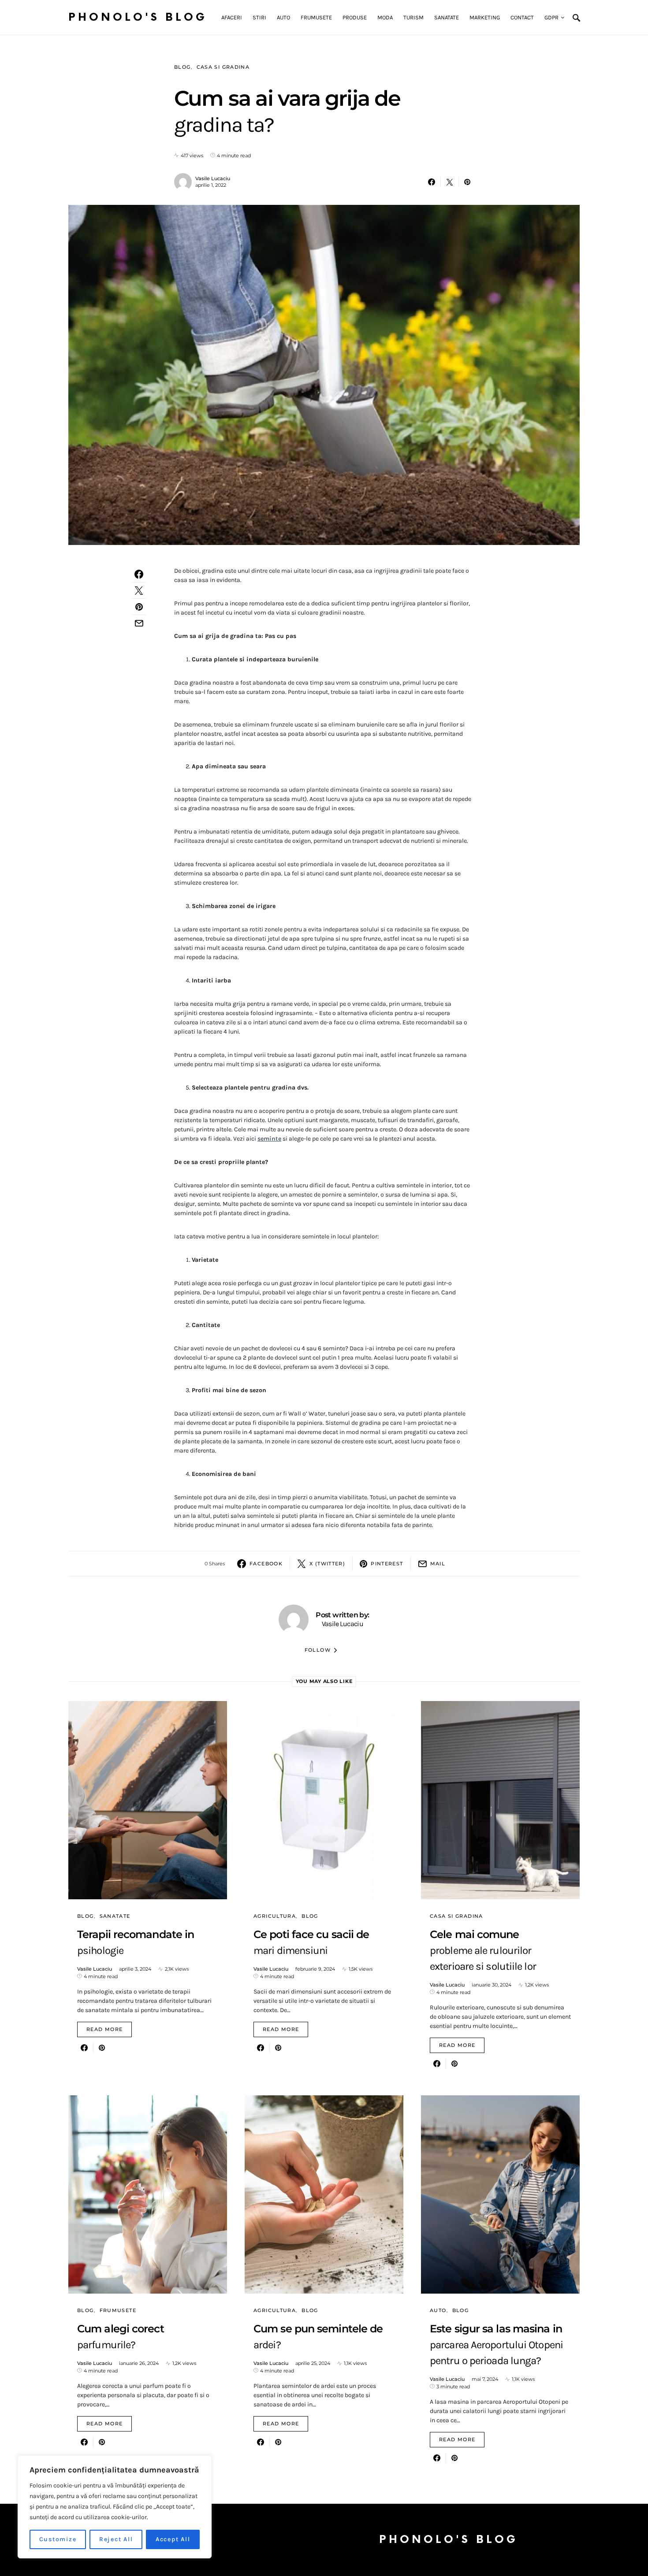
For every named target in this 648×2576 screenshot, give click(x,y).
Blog (182, 67)
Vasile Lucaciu (213, 178)
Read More (104, 2029)
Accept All (173, 2539)
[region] (115, 2507)
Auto (438, 2310)
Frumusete (118, 2310)
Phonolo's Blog (138, 17)
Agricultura (275, 1916)
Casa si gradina (223, 67)
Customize (58, 2539)
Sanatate (115, 1916)
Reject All (116, 2539)
